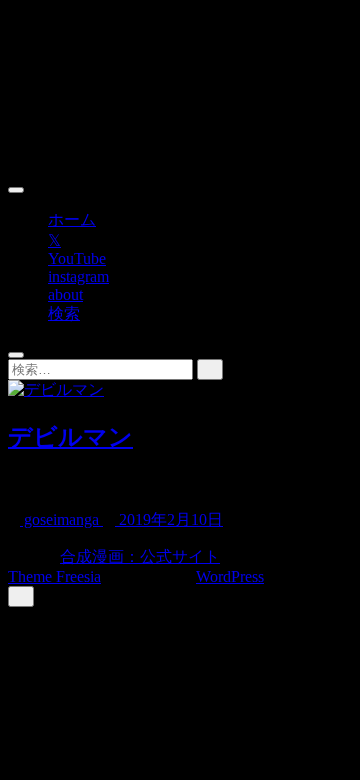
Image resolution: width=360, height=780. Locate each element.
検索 (64, 313)
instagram (78, 276)
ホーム (72, 219)
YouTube (77, 258)
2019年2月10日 (169, 519)
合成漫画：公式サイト (140, 556)
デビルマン (70, 437)
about (65, 294)
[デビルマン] (56, 389)
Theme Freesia (54, 576)
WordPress (230, 576)
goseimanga (61, 519)
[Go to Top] (21, 596)
